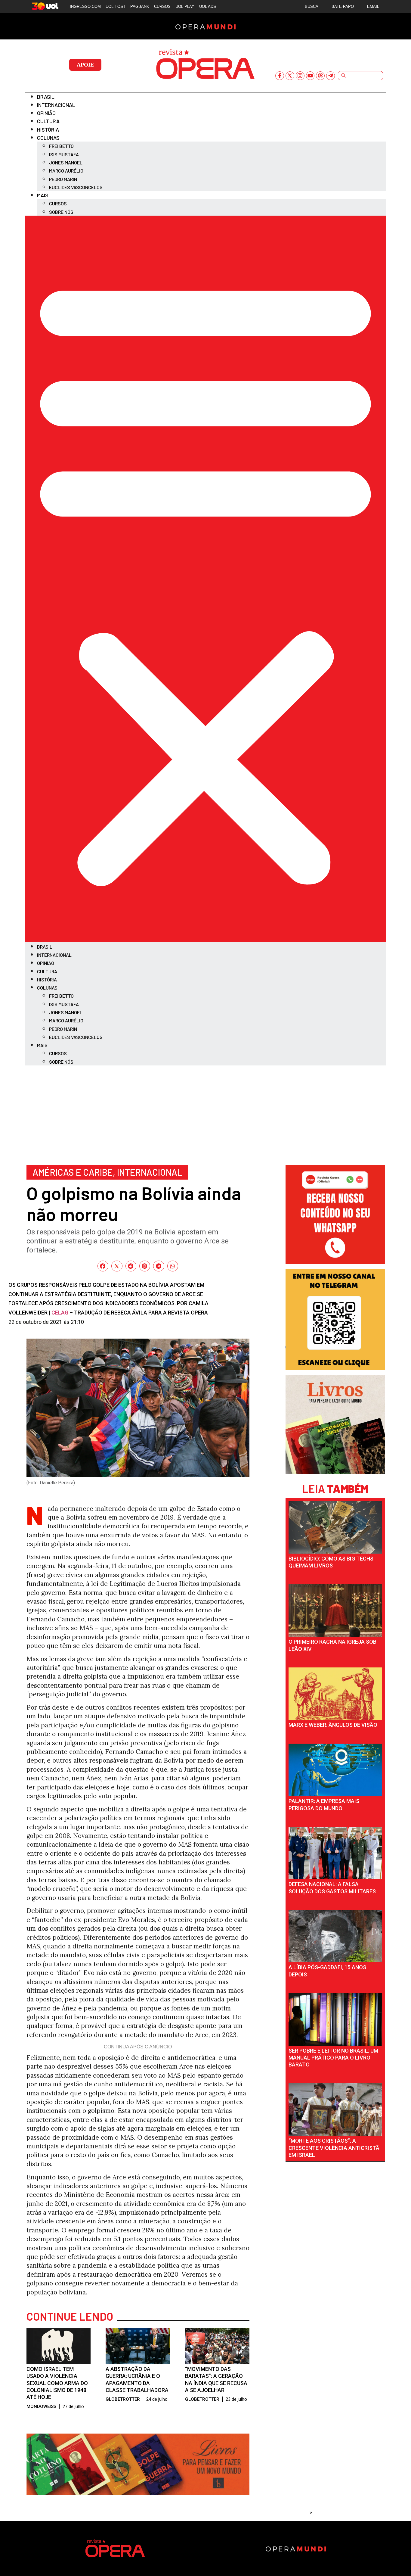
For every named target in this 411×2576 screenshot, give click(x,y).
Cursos (58, 203)
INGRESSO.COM (85, 6)
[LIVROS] (335, 1472)
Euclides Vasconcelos (76, 187)
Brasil (46, 97)
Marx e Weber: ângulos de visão (333, 1725)
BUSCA (312, 6)
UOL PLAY (185, 6)
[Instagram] (300, 76)
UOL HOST (116, 6)
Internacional (56, 105)
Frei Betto (61, 146)
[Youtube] (310, 76)
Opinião (46, 113)
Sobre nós (61, 212)
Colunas (48, 138)
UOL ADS (208, 6)
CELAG (60, 1313)
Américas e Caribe (73, 1172)
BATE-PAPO (343, 6)
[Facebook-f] (280, 76)
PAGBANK (140, 6)
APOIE (85, 65)
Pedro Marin (63, 179)
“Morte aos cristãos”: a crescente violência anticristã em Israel (334, 2148)
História (48, 129)
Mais (43, 195)
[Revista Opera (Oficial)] (335, 1262)
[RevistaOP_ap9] (335, 1368)
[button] (205, 579)
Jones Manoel (66, 162)
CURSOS (162, 6)
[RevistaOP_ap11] (138, 2493)
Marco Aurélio (66, 171)
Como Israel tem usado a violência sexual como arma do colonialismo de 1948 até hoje (57, 2383)
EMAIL (373, 6)
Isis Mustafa (64, 154)
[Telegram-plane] (331, 76)
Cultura (48, 121)
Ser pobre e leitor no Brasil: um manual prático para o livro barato (333, 2058)
